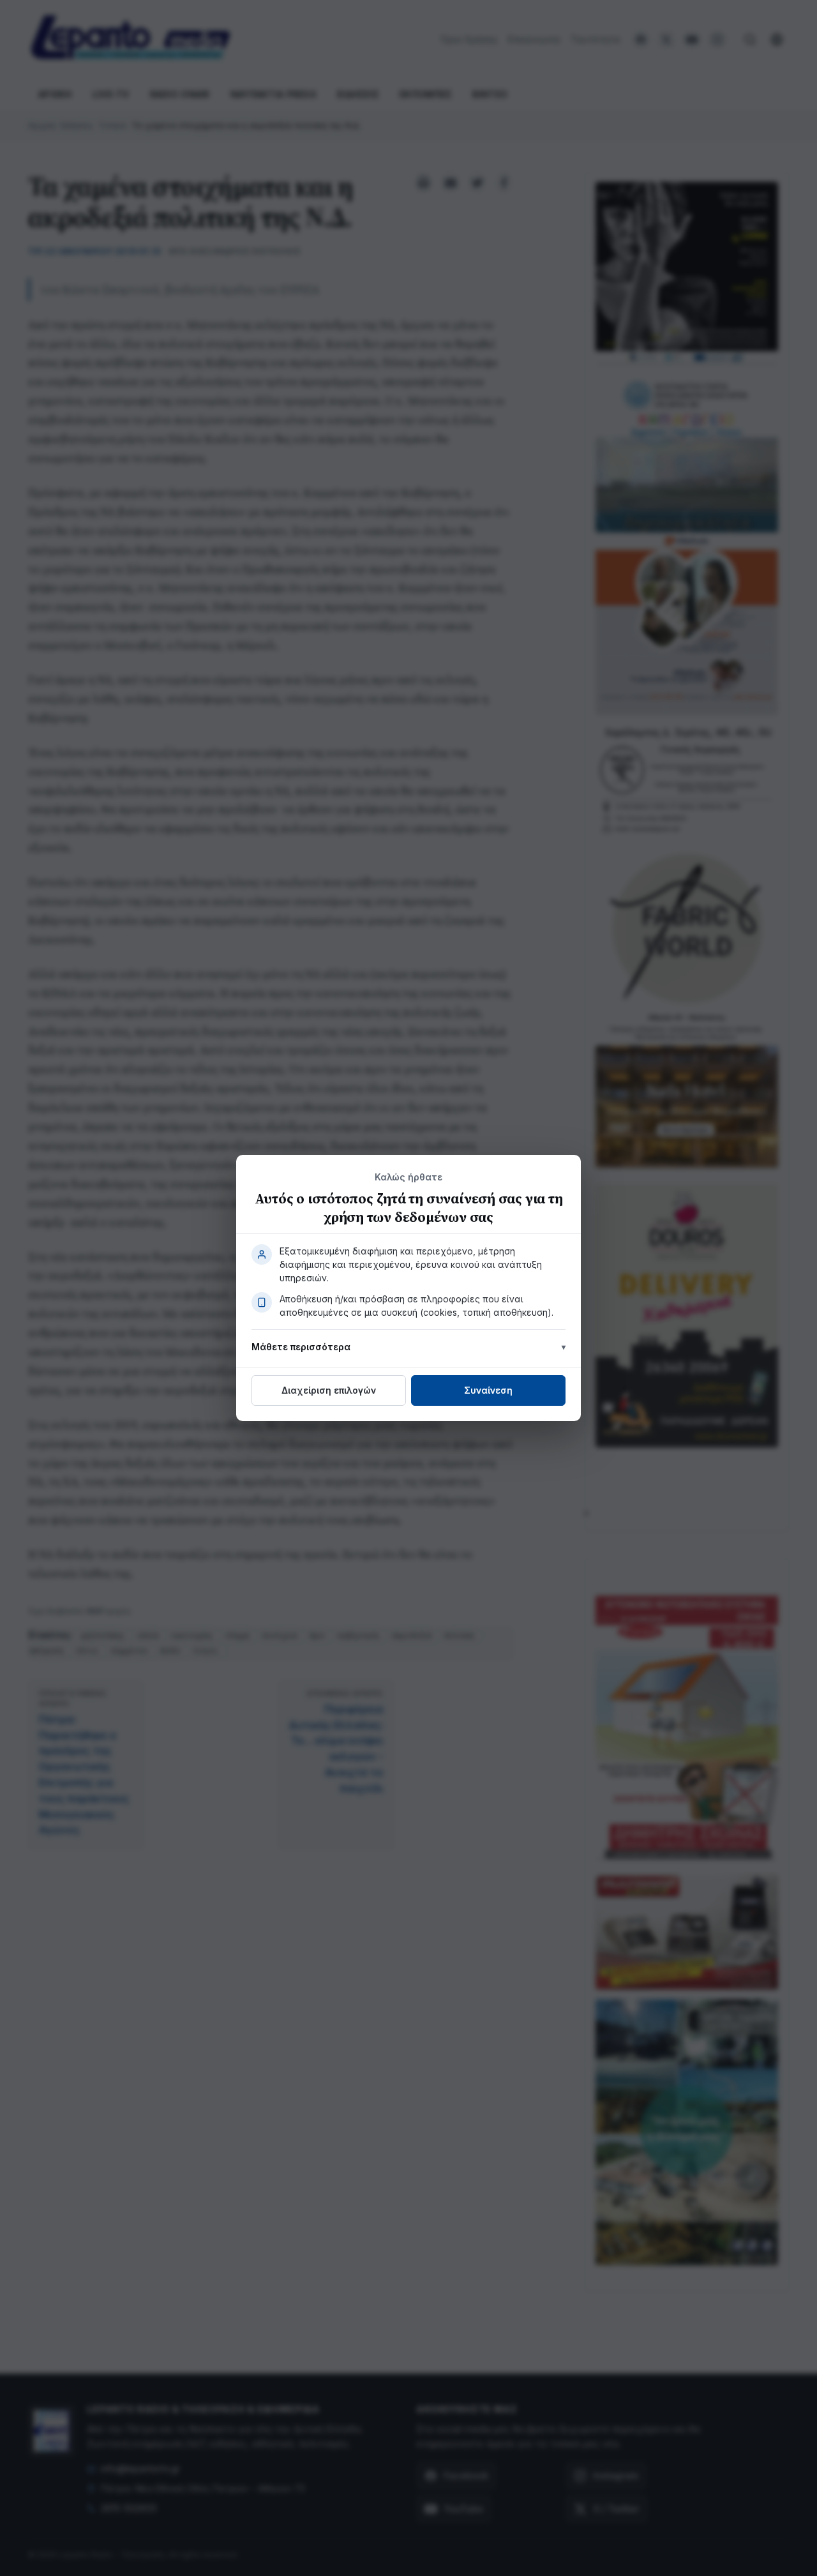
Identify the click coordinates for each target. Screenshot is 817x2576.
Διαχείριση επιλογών (329, 1390)
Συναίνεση (488, 1390)
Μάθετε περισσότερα (301, 1347)
